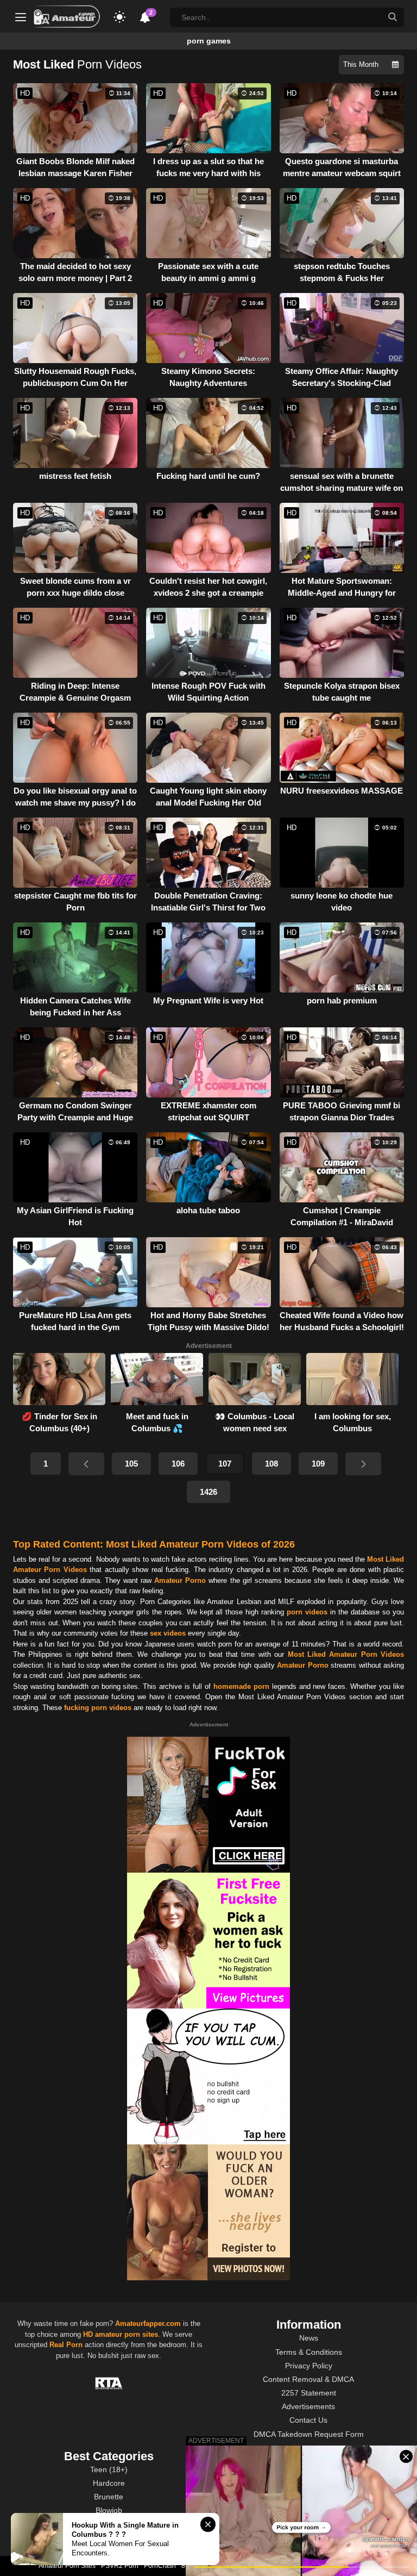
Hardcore (109, 2483)
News (309, 2338)
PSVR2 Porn (120, 2566)
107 (225, 1464)
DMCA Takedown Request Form (309, 2434)
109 (318, 1464)
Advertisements (308, 2406)
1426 (208, 1492)
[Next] (363, 1464)
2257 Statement (309, 2393)
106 (178, 1464)
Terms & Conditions (309, 2352)
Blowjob (109, 2510)
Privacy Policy (309, 2366)
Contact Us (308, 2420)
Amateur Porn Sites (67, 2566)
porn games (209, 41)
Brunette (109, 2497)
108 (271, 1464)
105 (131, 1464)
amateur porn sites (127, 2334)
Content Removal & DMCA (308, 2379)
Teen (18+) (109, 2469)
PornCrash (160, 2566)
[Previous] (86, 1464)
